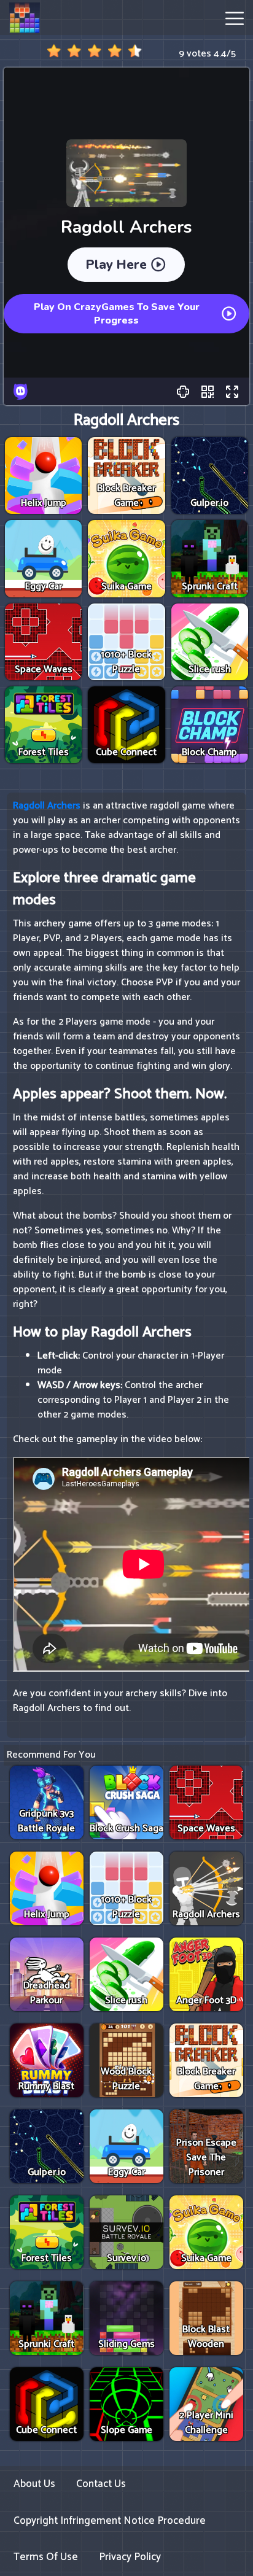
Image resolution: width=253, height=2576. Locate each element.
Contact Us (101, 2484)
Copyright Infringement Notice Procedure (110, 2521)
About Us (34, 2484)
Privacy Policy (130, 2557)
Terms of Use (46, 2557)
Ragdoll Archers (47, 806)
